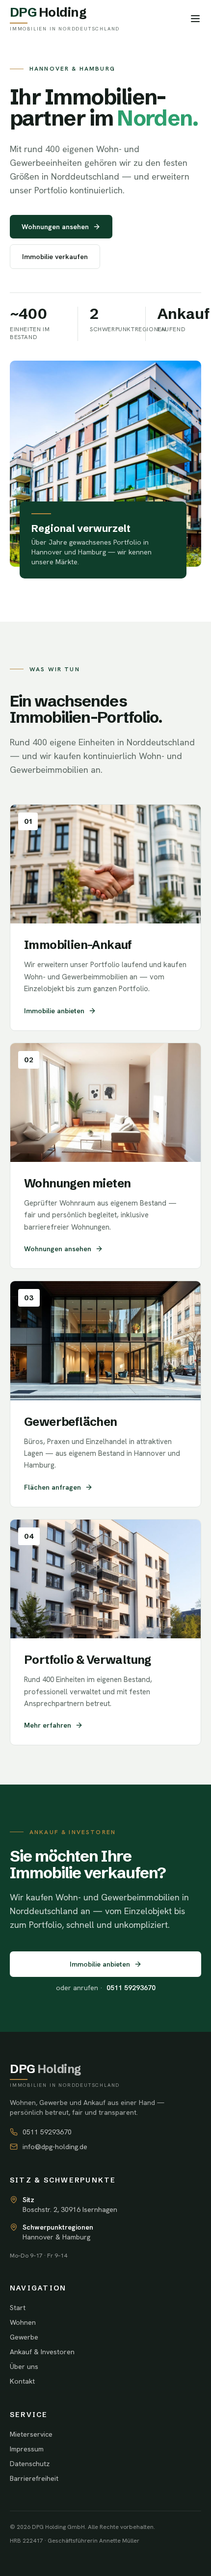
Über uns (24, 2366)
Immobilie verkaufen (55, 257)
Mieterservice (31, 2434)
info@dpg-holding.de (55, 2147)
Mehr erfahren (48, 1725)
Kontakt (22, 2381)
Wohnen (23, 2322)
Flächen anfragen (53, 1487)
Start (18, 2308)
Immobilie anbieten (54, 1011)
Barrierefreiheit (34, 2478)
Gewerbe (24, 2337)
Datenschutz (30, 2464)
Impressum (27, 2449)
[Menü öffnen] (195, 19)
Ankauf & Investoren (42, 2352)
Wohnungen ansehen (55, 227)
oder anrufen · (106, 1988)
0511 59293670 (47, 2132)
